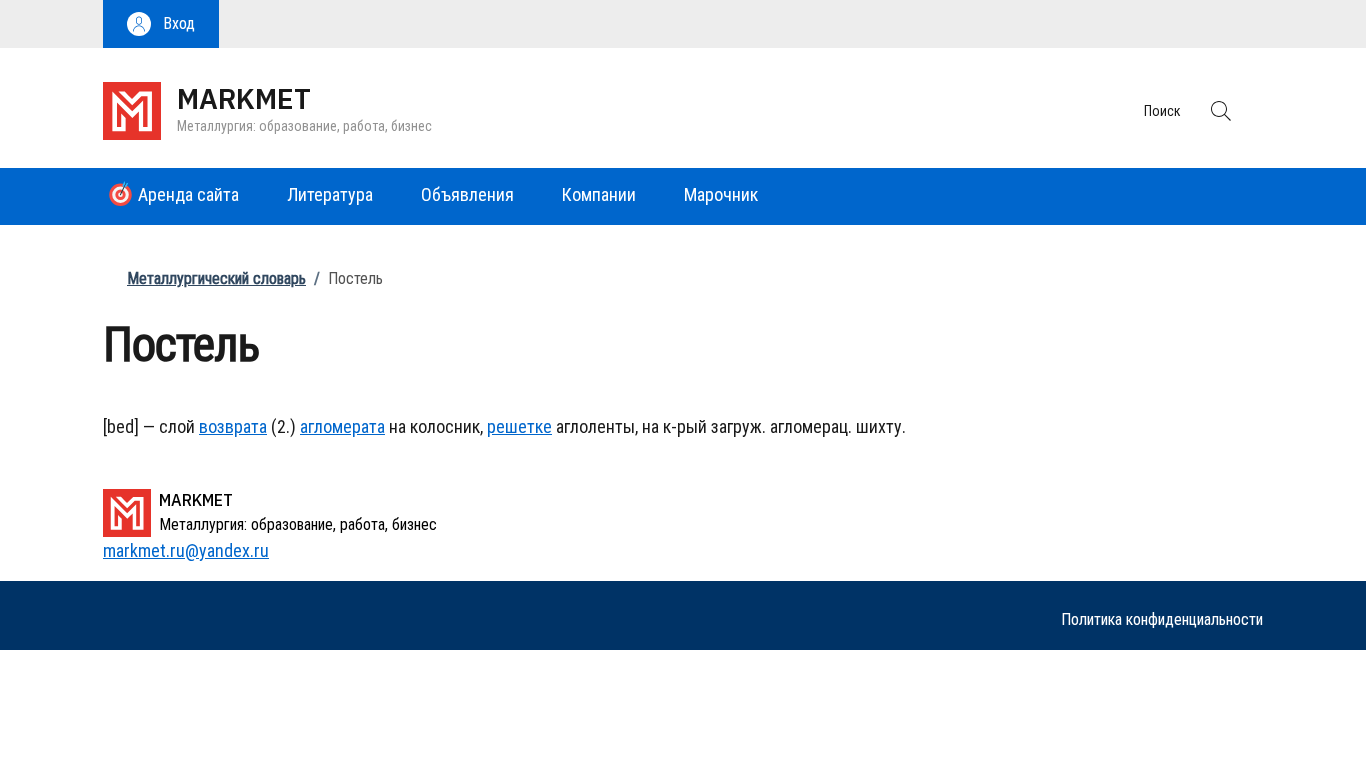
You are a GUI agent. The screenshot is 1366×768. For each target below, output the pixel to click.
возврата (233, 426)
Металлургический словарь (216, 278)
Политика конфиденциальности (1162, 619)
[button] (161, 24)
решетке (519, 426)
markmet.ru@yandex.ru (186, 550)
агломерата (342, 426)
